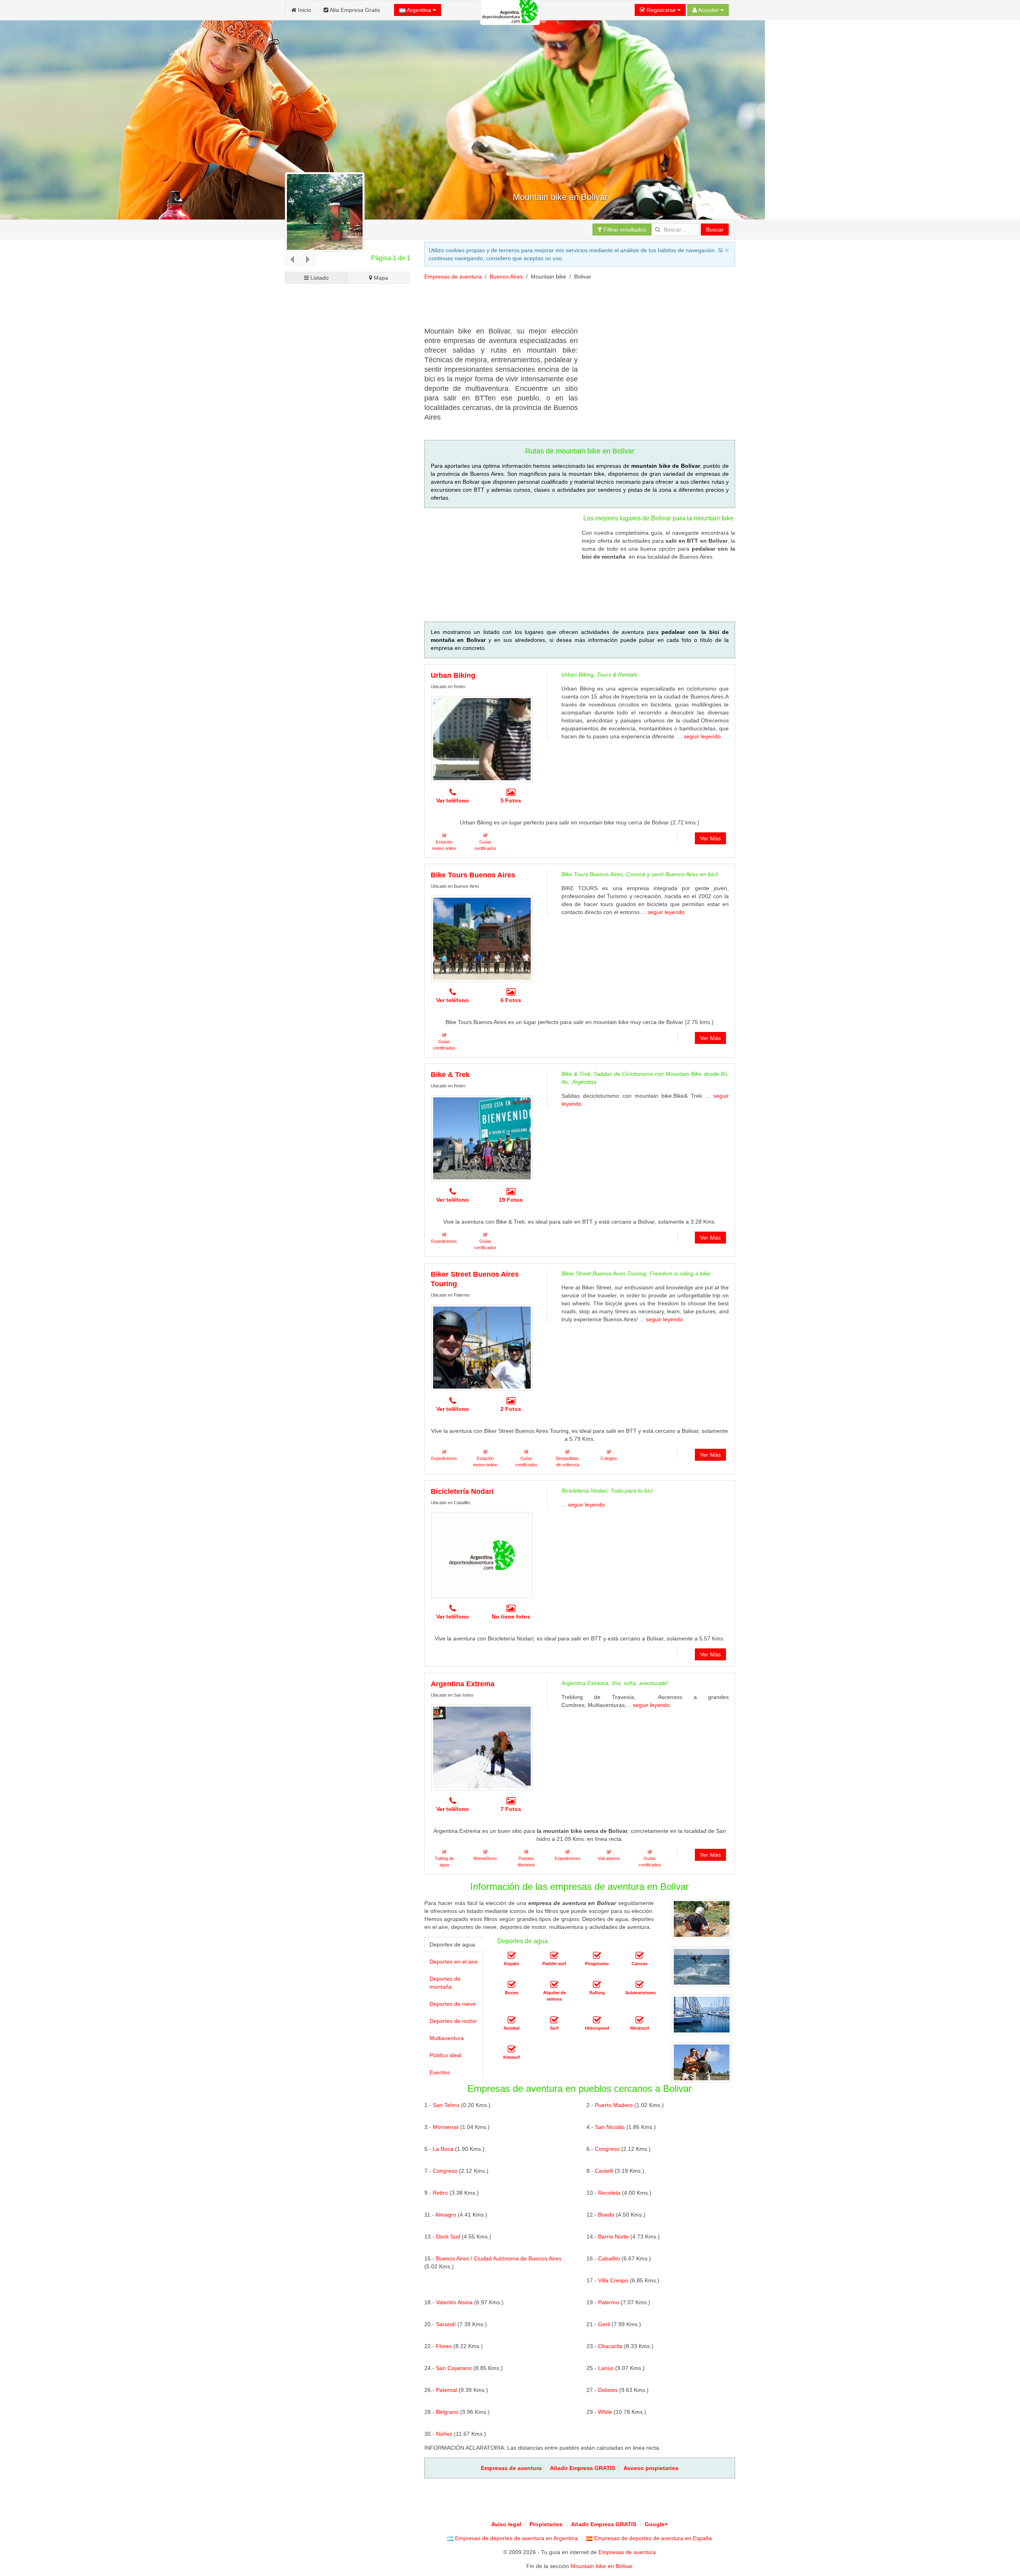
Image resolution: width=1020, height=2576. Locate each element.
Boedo (606, 2215)
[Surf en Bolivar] (554, 2020)
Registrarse (661, 10)
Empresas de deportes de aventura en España (652, 2538)
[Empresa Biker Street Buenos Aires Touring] (482, 1348)
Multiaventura (447, 2038)
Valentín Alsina (454, 2302)
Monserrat (446, 2127)
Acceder (709, 10)
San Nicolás (610, 2127)
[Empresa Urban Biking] (482, 739)
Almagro (446, 2215)
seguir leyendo (702, 736)
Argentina (419, 10)
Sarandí (446, 2324)
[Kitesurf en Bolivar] (512, 2049)
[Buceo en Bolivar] (512, 1985)
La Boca (443, 2149)
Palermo (609, 2302)
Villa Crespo (613, 2280)
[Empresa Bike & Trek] (482, 1138)
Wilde (605, 2412)
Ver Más (710, 838)
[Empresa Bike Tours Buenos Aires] (482, 939)
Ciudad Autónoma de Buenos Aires (518, 2258)
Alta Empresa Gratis (354, 10)
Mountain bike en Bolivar (602, 2566)
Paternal (446, 2390)
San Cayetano (454, 2368)
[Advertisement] (569, 306)
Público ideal (445, 2055)
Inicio (304, 10)
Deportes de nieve (453, 2004)
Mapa (380, 278)
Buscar (715, 230)
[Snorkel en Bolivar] (512, 2020)
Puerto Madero (614, 2105)
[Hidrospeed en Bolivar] (597, 2020)
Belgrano (447, 2412)
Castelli (604, 2171)
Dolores (608, 2390)
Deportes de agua (452, 1944)
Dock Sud (448, 2237)
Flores (444, 2346)
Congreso (607, 2149)
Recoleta (609, 2193)
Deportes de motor (453, 2021)
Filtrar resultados (624, 230)
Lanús (606, 2368)
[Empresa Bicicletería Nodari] (482, 1555)
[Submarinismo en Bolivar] (639, 1985)
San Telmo (446, 2105)
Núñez (444, 2434)
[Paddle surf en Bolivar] (554, 1956)
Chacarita (610, 2346)
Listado (319, 278)
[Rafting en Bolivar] (597, 1985)
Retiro (440, 2193)
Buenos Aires (506, 277)
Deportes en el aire (454, 1962)
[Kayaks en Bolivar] (512, 1956)
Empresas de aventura (453, 277)
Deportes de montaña (445, 1983)
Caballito (609, 2258)
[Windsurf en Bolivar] (639, 2020)
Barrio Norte (613, 2237)
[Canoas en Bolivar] (639, 1956)
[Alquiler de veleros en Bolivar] (554, 1985)
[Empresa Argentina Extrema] (482, 1748)
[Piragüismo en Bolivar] (597, 1956)
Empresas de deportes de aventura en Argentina (516, 2538)
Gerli (604, 2324)
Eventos (440, 2072)
